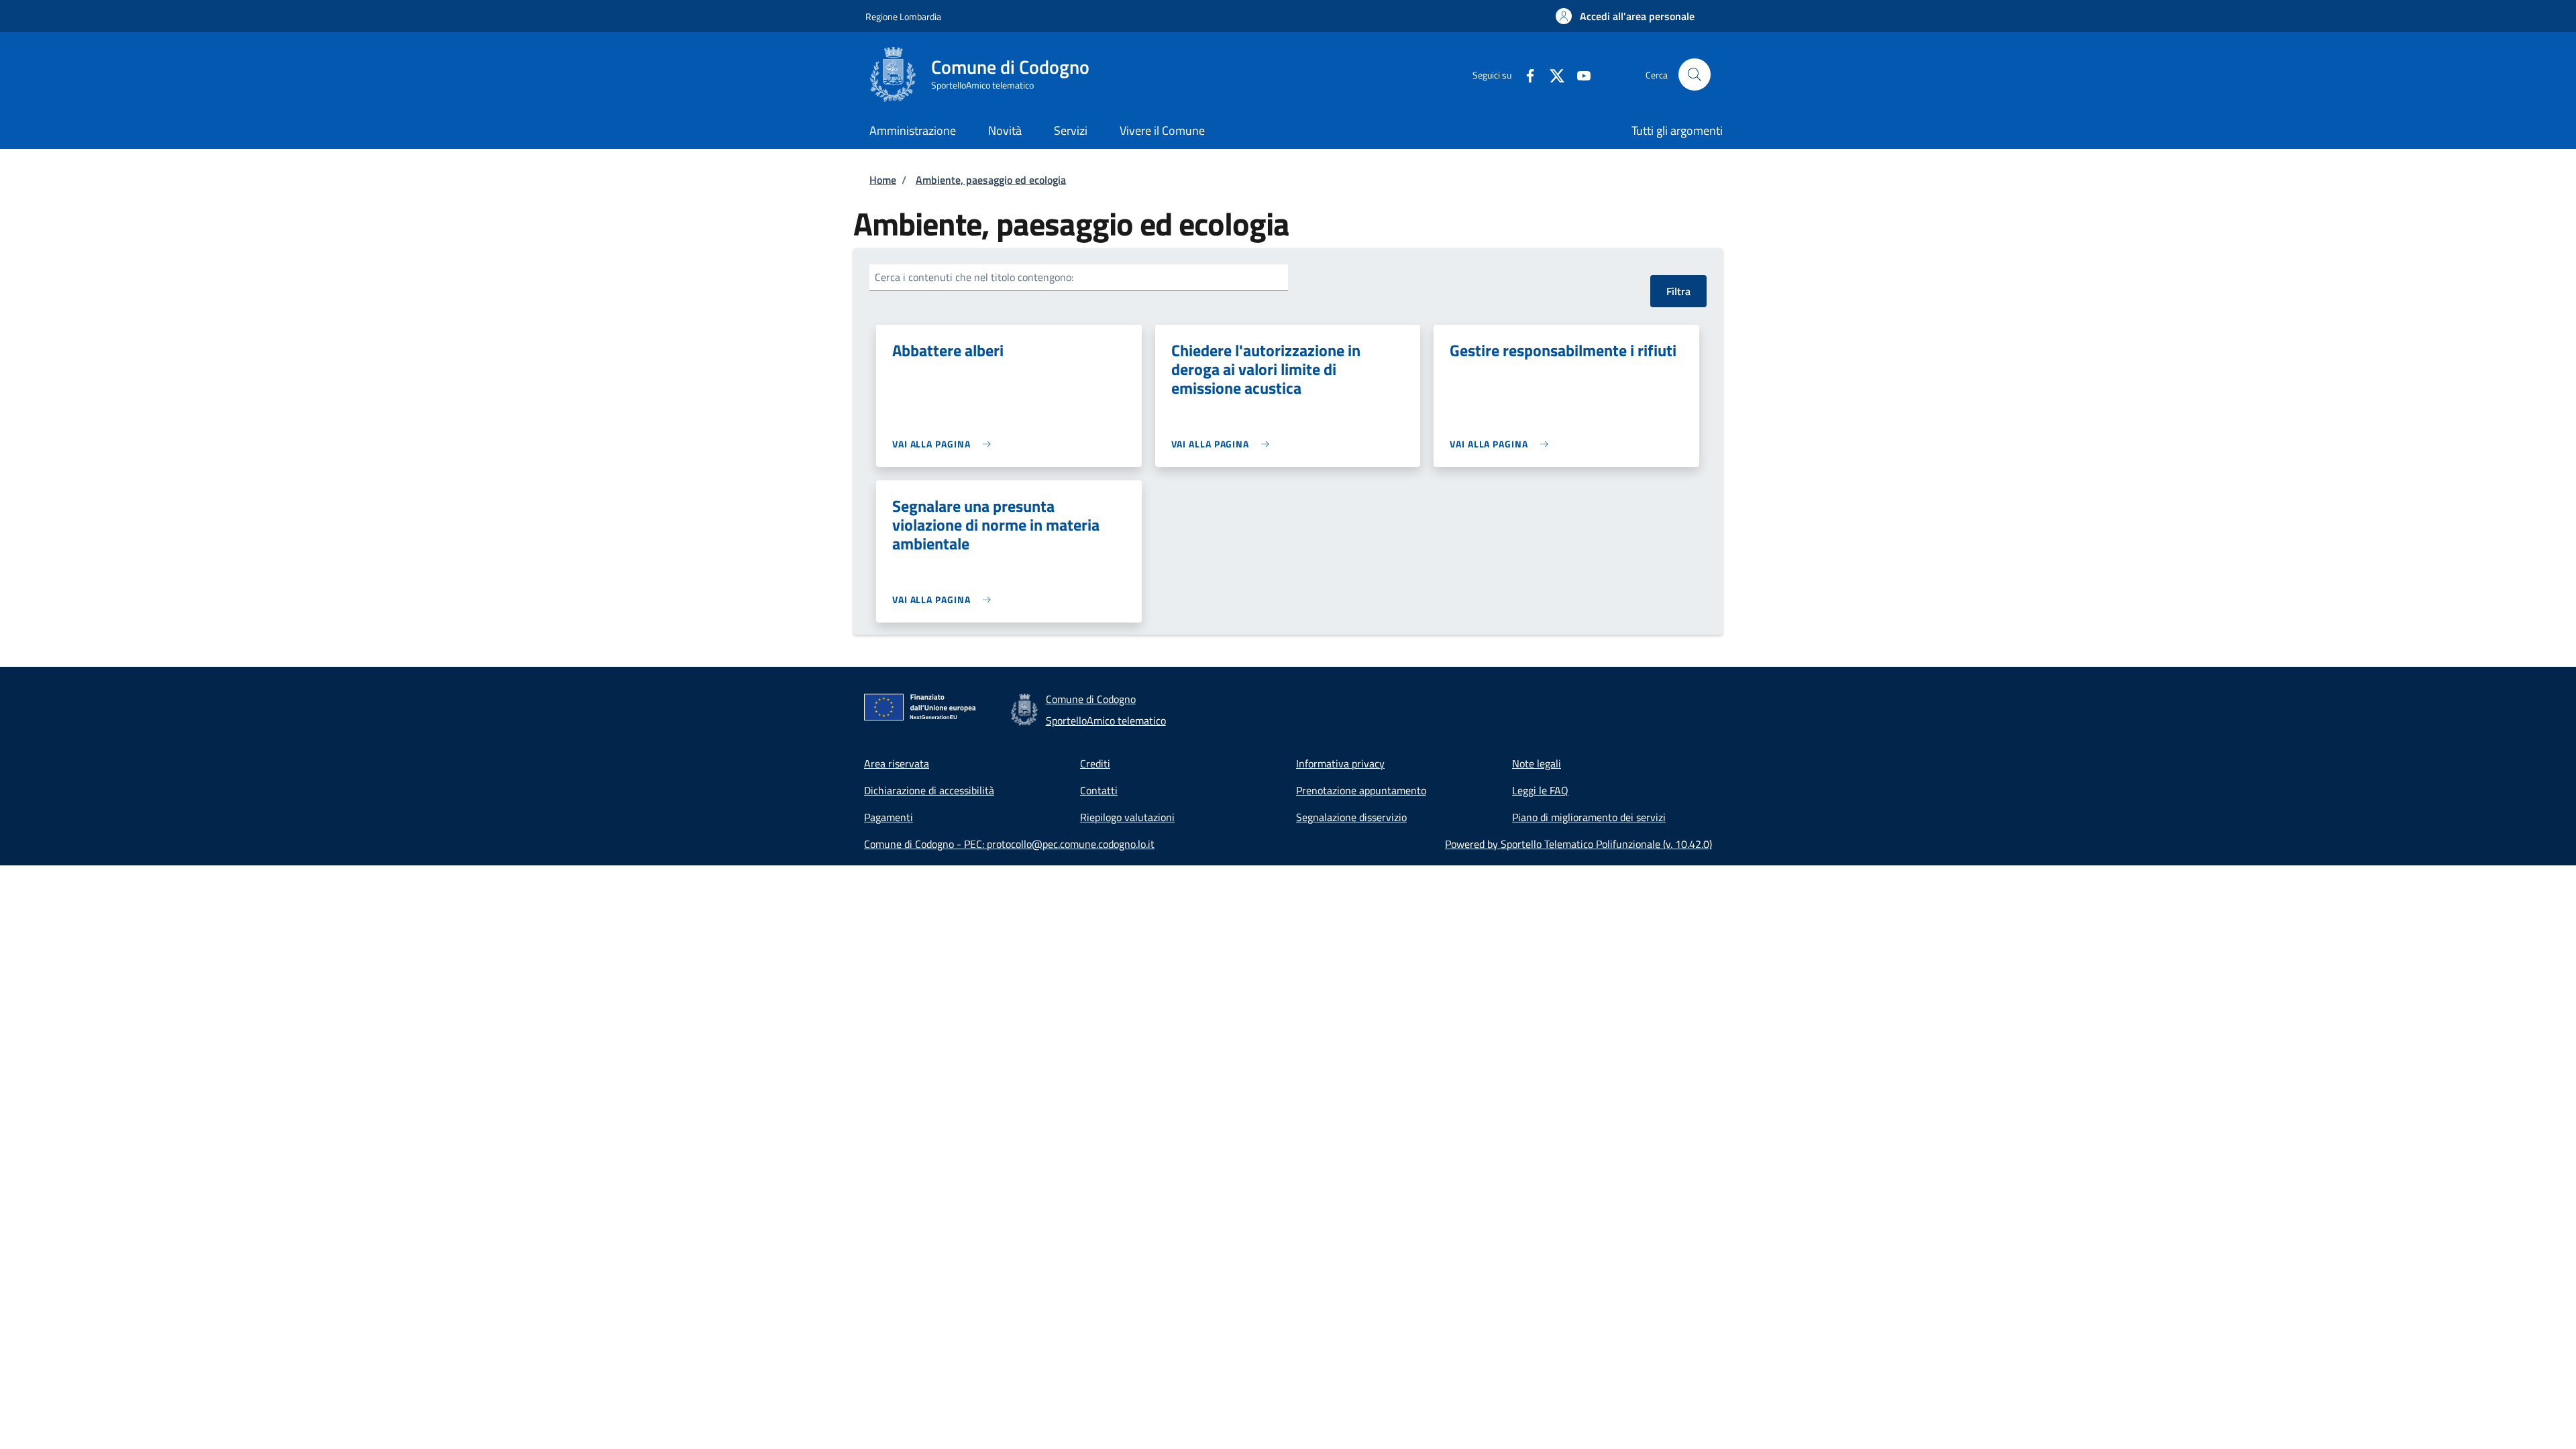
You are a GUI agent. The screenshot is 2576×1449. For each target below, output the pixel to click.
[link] (945, 444)
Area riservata (897, 763)
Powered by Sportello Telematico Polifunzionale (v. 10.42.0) (1578, 844)
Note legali (1537, 763)
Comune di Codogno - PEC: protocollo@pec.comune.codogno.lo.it (1009, 844)
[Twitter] (1552, 74)
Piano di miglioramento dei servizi (1589, 817)
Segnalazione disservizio (1351, 817)
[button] (1625, 16)
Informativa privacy (1340, 763)
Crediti (1095, 763)
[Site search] (1695, 74)
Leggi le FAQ (1540, 790)
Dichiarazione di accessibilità (929, 790)
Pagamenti (889, 817)
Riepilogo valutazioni (1127, 817)
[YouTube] (1578, 74)
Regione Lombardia (903, 16)
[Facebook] (1525, 74)
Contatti (1099, 790)
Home (883, 180)
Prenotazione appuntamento (1361, 790)
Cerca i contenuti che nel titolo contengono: (974, 277)
